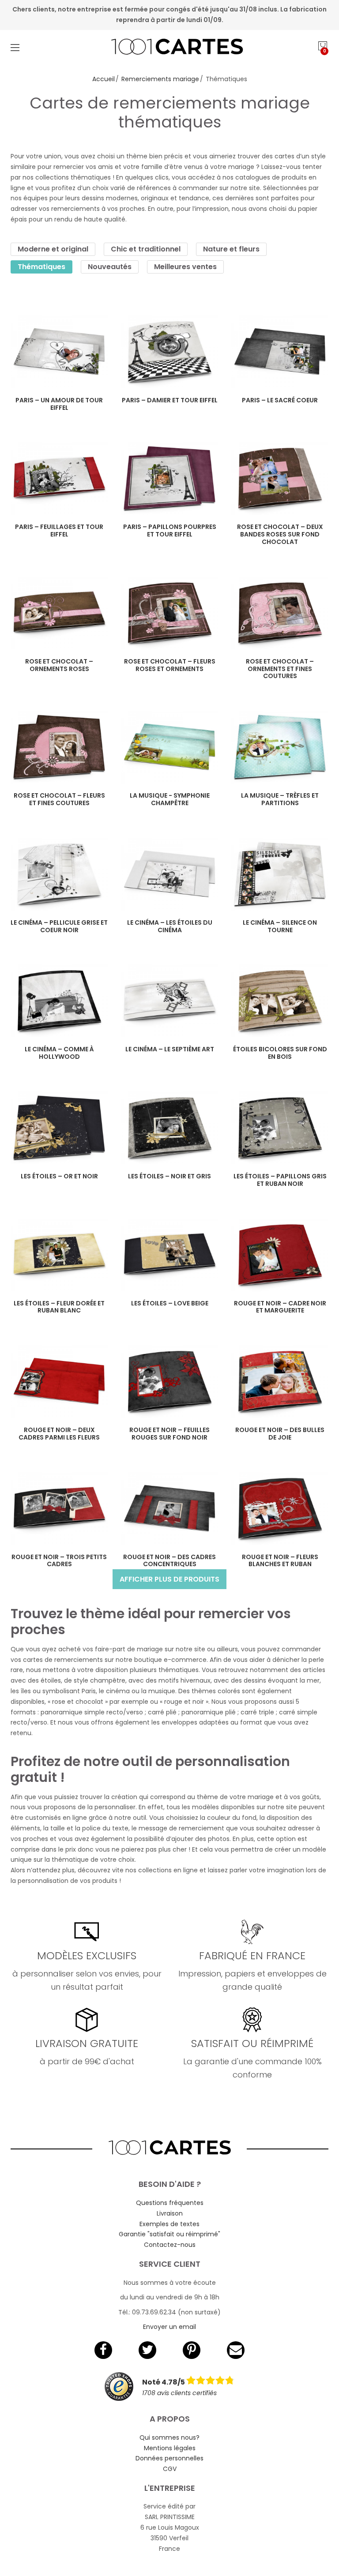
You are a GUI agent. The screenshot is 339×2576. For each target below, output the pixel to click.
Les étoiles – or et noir (59, 1176)
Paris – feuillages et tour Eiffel (59, 531)
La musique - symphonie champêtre (170, 799)
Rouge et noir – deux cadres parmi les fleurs (59, 1434)
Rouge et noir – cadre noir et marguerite (280, 1307)
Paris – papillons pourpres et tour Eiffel (170, 531)
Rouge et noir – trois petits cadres (59, 1561)
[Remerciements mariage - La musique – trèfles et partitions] (280, 747)
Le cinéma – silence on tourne (280, 926)
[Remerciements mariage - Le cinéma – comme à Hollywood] (59, 1001)
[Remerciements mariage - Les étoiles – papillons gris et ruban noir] (280, 1128)
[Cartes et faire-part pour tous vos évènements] (170, 48)
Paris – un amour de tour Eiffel (59, 404)
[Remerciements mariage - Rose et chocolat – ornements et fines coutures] (280, 613)
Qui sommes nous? (169, 2437)
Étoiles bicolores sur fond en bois (280, 1053)
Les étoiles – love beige (170, 1303)
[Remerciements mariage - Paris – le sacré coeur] (280, 352)
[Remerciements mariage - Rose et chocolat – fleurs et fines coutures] (59, 747)
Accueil (104, 79)
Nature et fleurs (231, 249)
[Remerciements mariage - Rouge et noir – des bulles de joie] (280, 1382)
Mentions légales (170, 2448)
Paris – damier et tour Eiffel (170, 400)
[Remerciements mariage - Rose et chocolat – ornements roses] (59, 613)
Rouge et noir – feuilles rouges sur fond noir (169, 1434)
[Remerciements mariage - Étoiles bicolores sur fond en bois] (280, 1001)
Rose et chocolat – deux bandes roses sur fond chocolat (280, 534)
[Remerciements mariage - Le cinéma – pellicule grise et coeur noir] (59, 874)
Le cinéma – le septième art (170, 1049)
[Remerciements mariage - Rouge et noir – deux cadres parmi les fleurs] (59, 1382)
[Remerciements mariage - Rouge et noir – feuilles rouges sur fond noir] (169, 1382)
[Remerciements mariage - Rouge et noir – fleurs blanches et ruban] (280, 1509)
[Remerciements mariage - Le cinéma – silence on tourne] (280, 874)
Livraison (170, 2213)
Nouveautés (110, 267)
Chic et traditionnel (146, 249)
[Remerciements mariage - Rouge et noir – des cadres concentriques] (169, 1509)
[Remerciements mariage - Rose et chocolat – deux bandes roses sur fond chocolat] (280, 478)
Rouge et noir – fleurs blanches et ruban (280, 1561)
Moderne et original (53, 249)
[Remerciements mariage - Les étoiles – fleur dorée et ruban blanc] (59, 1255)
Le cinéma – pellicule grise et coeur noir (59, 926)
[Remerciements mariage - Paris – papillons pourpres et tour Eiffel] (169, 478)
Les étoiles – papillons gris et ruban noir (280, 1180)
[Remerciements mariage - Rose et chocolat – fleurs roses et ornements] (169, 613)
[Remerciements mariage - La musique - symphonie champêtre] (169, 747)
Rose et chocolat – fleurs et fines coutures (59, 799)
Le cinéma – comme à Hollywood (59, 1053)
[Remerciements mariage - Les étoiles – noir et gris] (169, 1128)
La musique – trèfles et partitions (280, 799)
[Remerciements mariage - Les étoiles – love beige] (169, 1255)
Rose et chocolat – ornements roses (59, 665)
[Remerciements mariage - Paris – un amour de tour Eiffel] (59, 352)
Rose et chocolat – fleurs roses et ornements (170, 665)
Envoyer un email (169, 2327)
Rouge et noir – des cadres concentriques (169, 1561)
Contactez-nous (170, 2245)
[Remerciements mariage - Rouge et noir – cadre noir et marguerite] (280, 1255)
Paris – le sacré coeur (280, 400)
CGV (170, 2469)
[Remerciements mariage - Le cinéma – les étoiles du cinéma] (169, 874)
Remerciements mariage (160, 79)
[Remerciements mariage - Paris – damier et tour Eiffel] (169, 352)
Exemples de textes (169, 2224)
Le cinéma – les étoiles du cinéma (170, 926)
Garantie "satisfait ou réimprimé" (169, 2234)
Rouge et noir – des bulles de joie (280, 1434)
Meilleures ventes (185, 267)
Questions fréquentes (170, 2203)
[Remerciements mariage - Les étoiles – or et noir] (59, 1128)
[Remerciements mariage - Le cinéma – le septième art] (169, 1001)
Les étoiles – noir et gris (169, 1176)
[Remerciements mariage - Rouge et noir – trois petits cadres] (59, 1509)
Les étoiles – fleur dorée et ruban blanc (59, 1307)
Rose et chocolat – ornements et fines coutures (280, 669)
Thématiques (41, 267)
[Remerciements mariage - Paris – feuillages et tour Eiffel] (59, 478)
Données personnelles (169, 2458)
